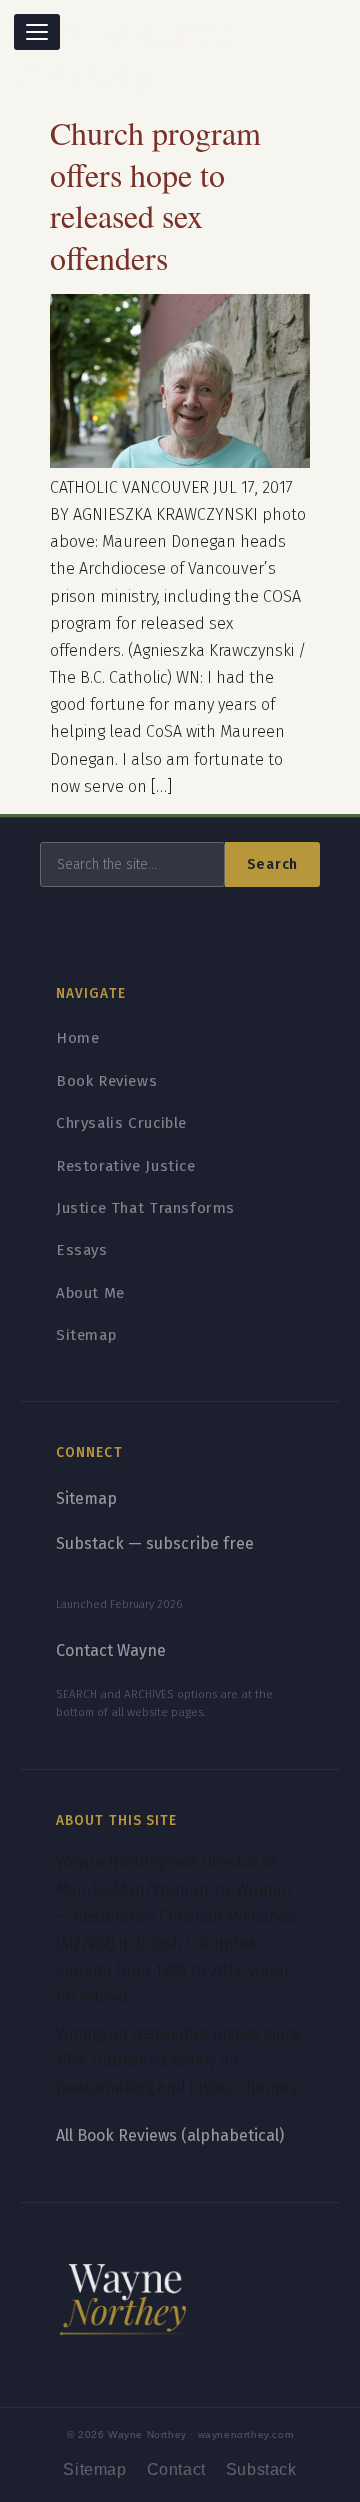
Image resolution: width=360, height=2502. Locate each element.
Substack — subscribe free (155, 1543)
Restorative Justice (126, 1166)
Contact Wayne (111, 1650)
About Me (90, 1293)
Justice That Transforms (145, 1208)
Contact (176, 2469)
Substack (261, 2469)
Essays (82, 1250)
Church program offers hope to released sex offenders (155, 195)
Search (272, 864)
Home (77, 1038)
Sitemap (86, 1335)
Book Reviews (106, 1081)
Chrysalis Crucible (121, 1123)
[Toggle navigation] (37, 32)
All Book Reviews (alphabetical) (170, 2135)
